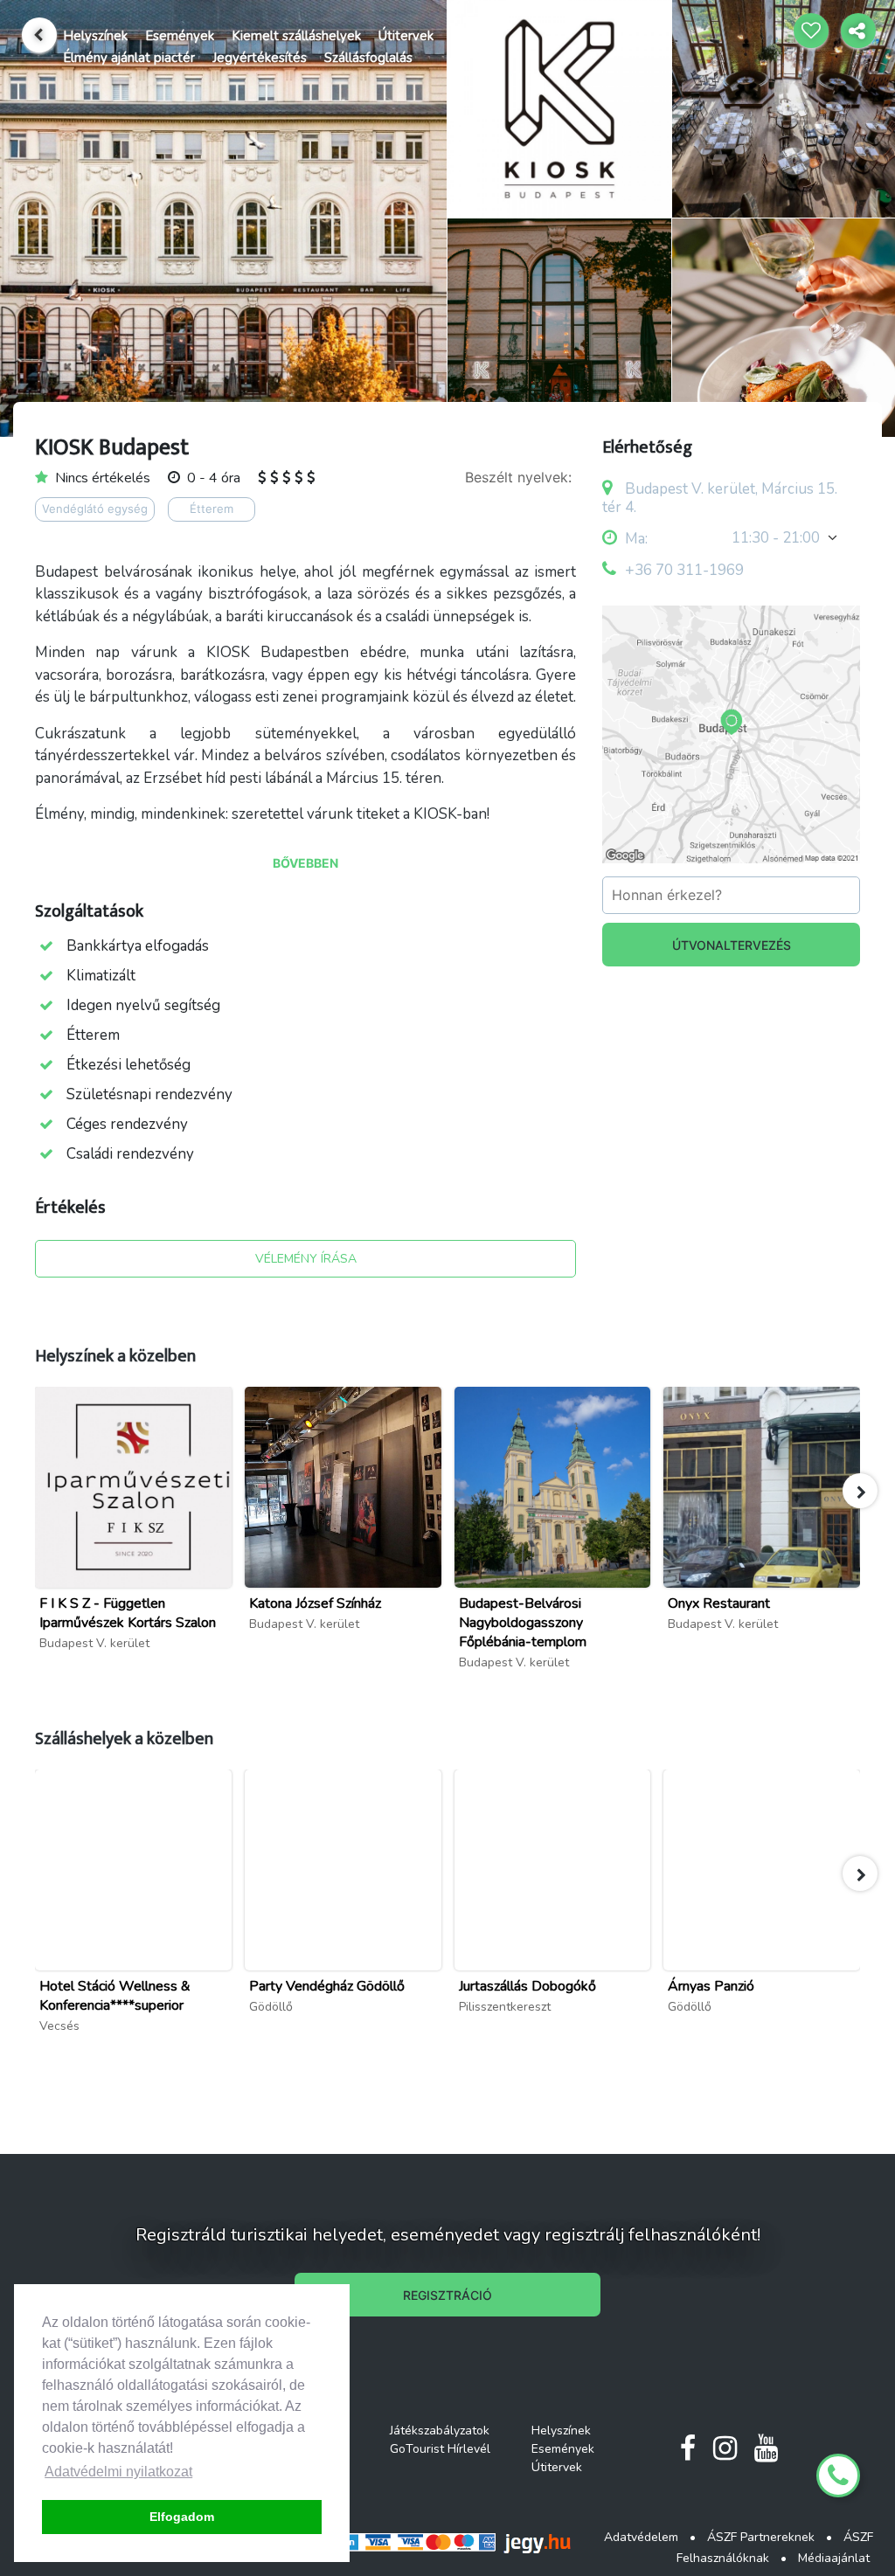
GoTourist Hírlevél (440, 2449)
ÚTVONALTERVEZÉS (732, 945)
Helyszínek (95, 36)
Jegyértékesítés (260, 58)
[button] (860, 1491)
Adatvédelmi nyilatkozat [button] (118, 2472)
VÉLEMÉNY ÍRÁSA (306, 1259)
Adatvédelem (641, 2537)
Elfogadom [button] (182, 2517)
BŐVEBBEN (305, 863)
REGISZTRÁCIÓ (447, 2295)
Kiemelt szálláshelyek (296, 36)
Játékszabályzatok (440, 2431)
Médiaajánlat (834, 2558)
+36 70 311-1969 (684, 570)
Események (180, 36)
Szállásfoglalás (368, 58)
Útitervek (406, 36)
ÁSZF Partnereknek (761, 2537)
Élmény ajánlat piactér (129, 58)
